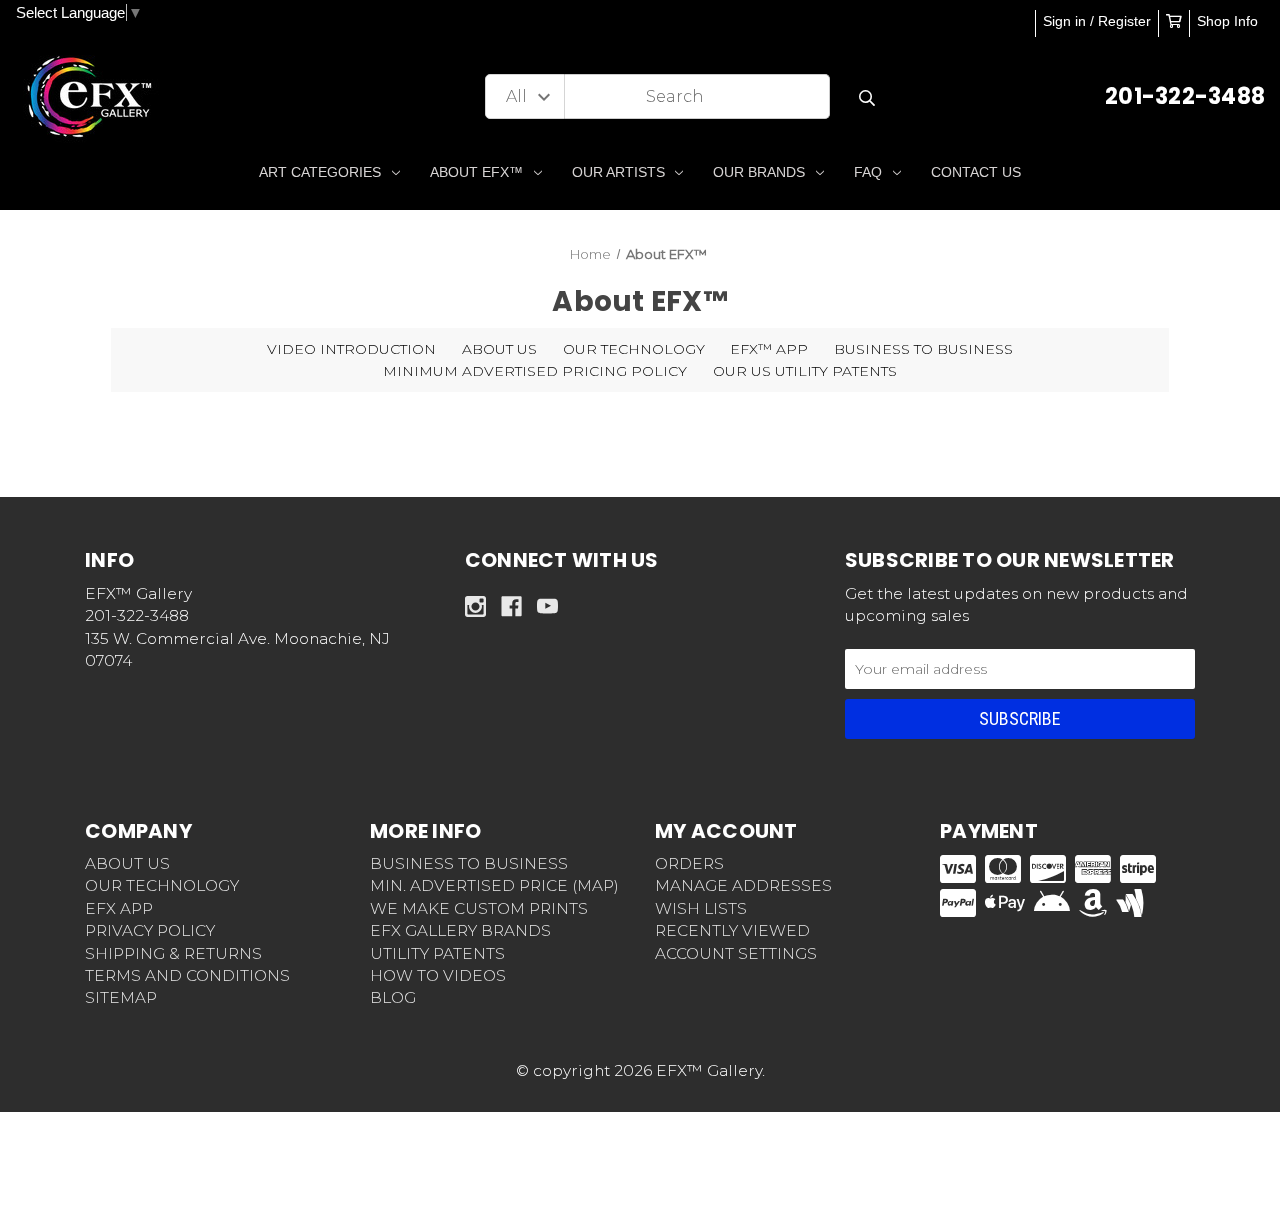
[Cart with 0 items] (1174, 21)
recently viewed (732, 930)
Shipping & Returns (173, 953)
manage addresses (743, 885)
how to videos (438, 975)
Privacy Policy (150, 930)
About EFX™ (476, 172)
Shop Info (1227, 21)
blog (393, 997)
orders (689, 863)
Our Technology (634, 349)
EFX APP (119, 908)
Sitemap (121, 997)
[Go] (866, 98)
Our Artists (618, 172)
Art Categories (320, 172)
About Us (499, 349)
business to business (469, 863)
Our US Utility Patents (805, 371)
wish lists (701, 908)
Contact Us (976, 172)
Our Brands (759, 172)
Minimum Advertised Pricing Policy (535, 371)
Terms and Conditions (187, 975)
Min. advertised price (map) (494, 885)
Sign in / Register (1097, 21)
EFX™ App (769, 349)
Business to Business (923, 349)
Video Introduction (351, 349)
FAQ (868, 172)
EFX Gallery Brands (460, 930)
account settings (736, 953)
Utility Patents (437, 953)
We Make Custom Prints (479, 908)
